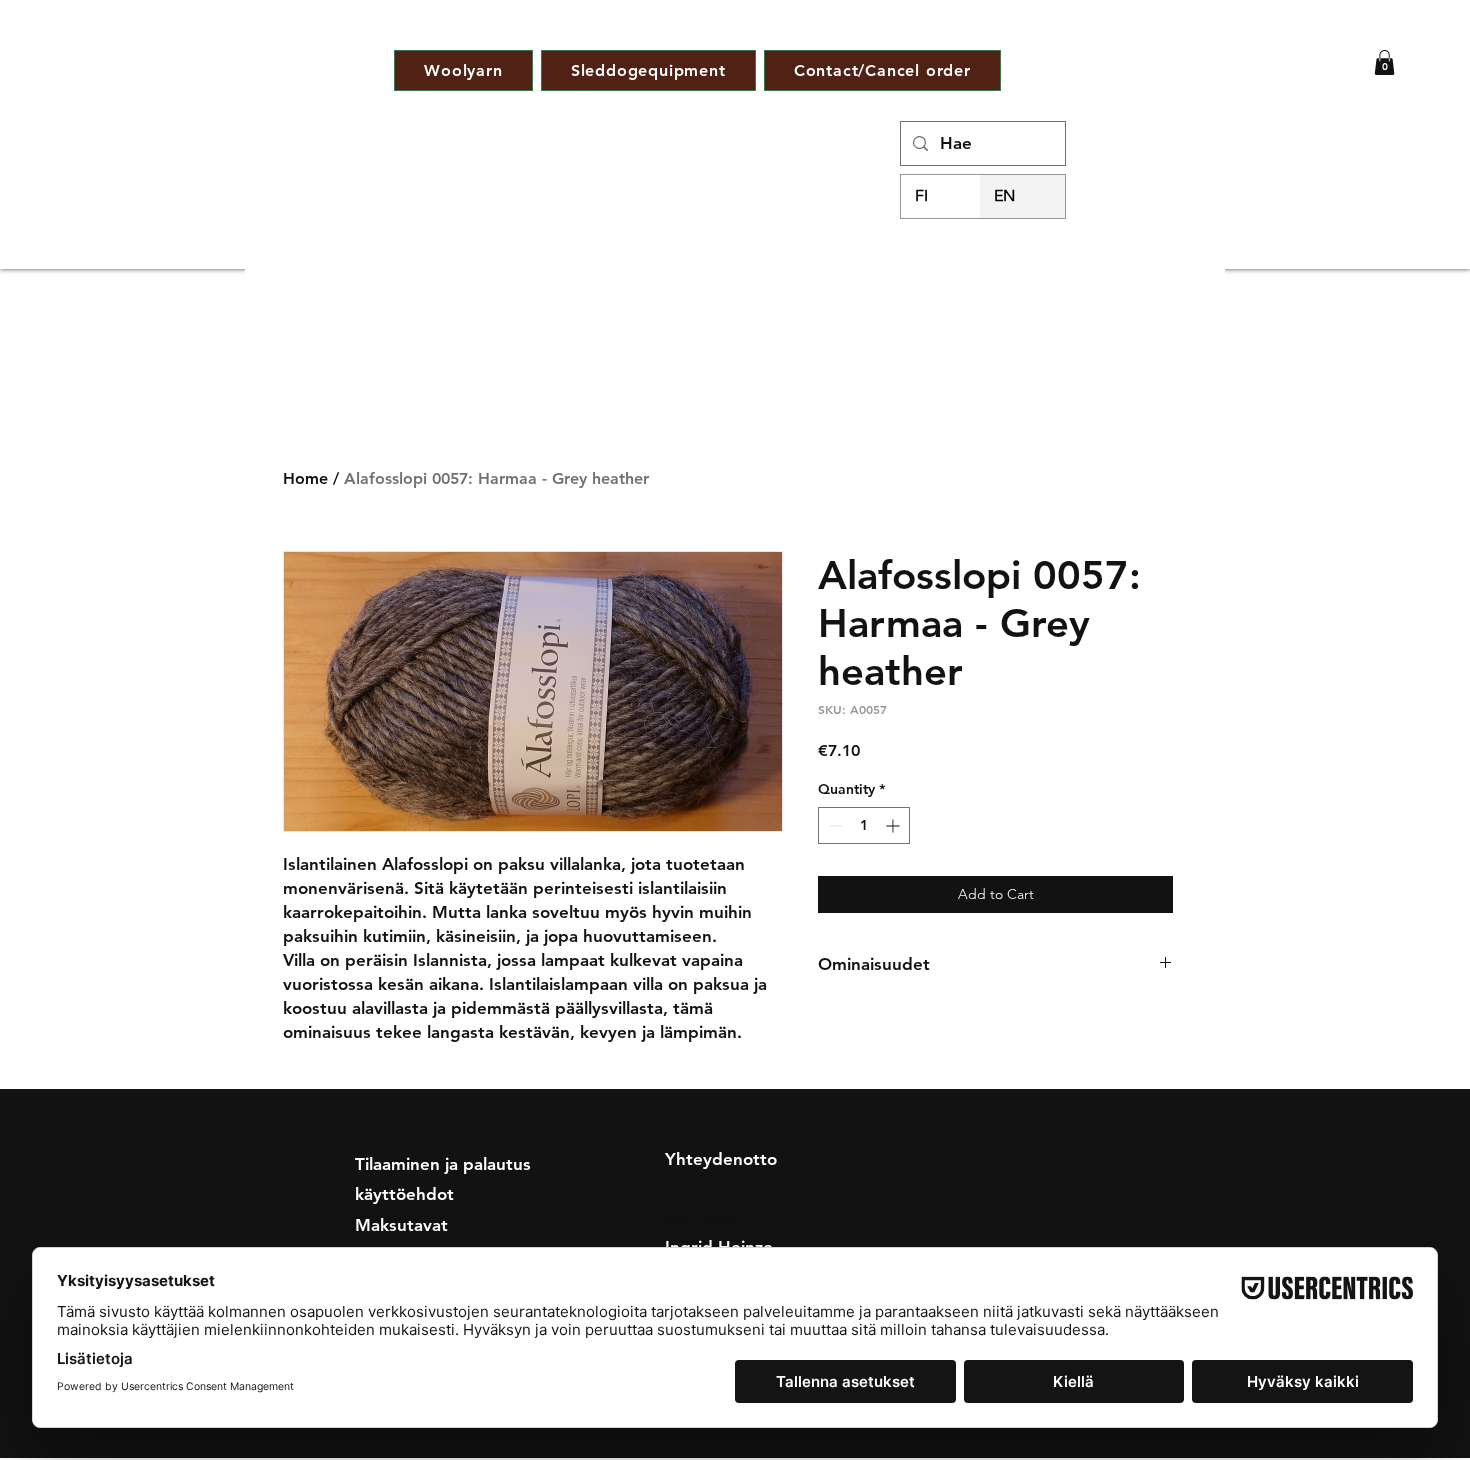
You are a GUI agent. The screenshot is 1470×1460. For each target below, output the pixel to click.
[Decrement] (833, 825)
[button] (1384, 62)
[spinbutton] (864, 825)
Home (305, 478)
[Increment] (894, 825)
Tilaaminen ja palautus (443, 1164)
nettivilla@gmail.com (746, 1189)
